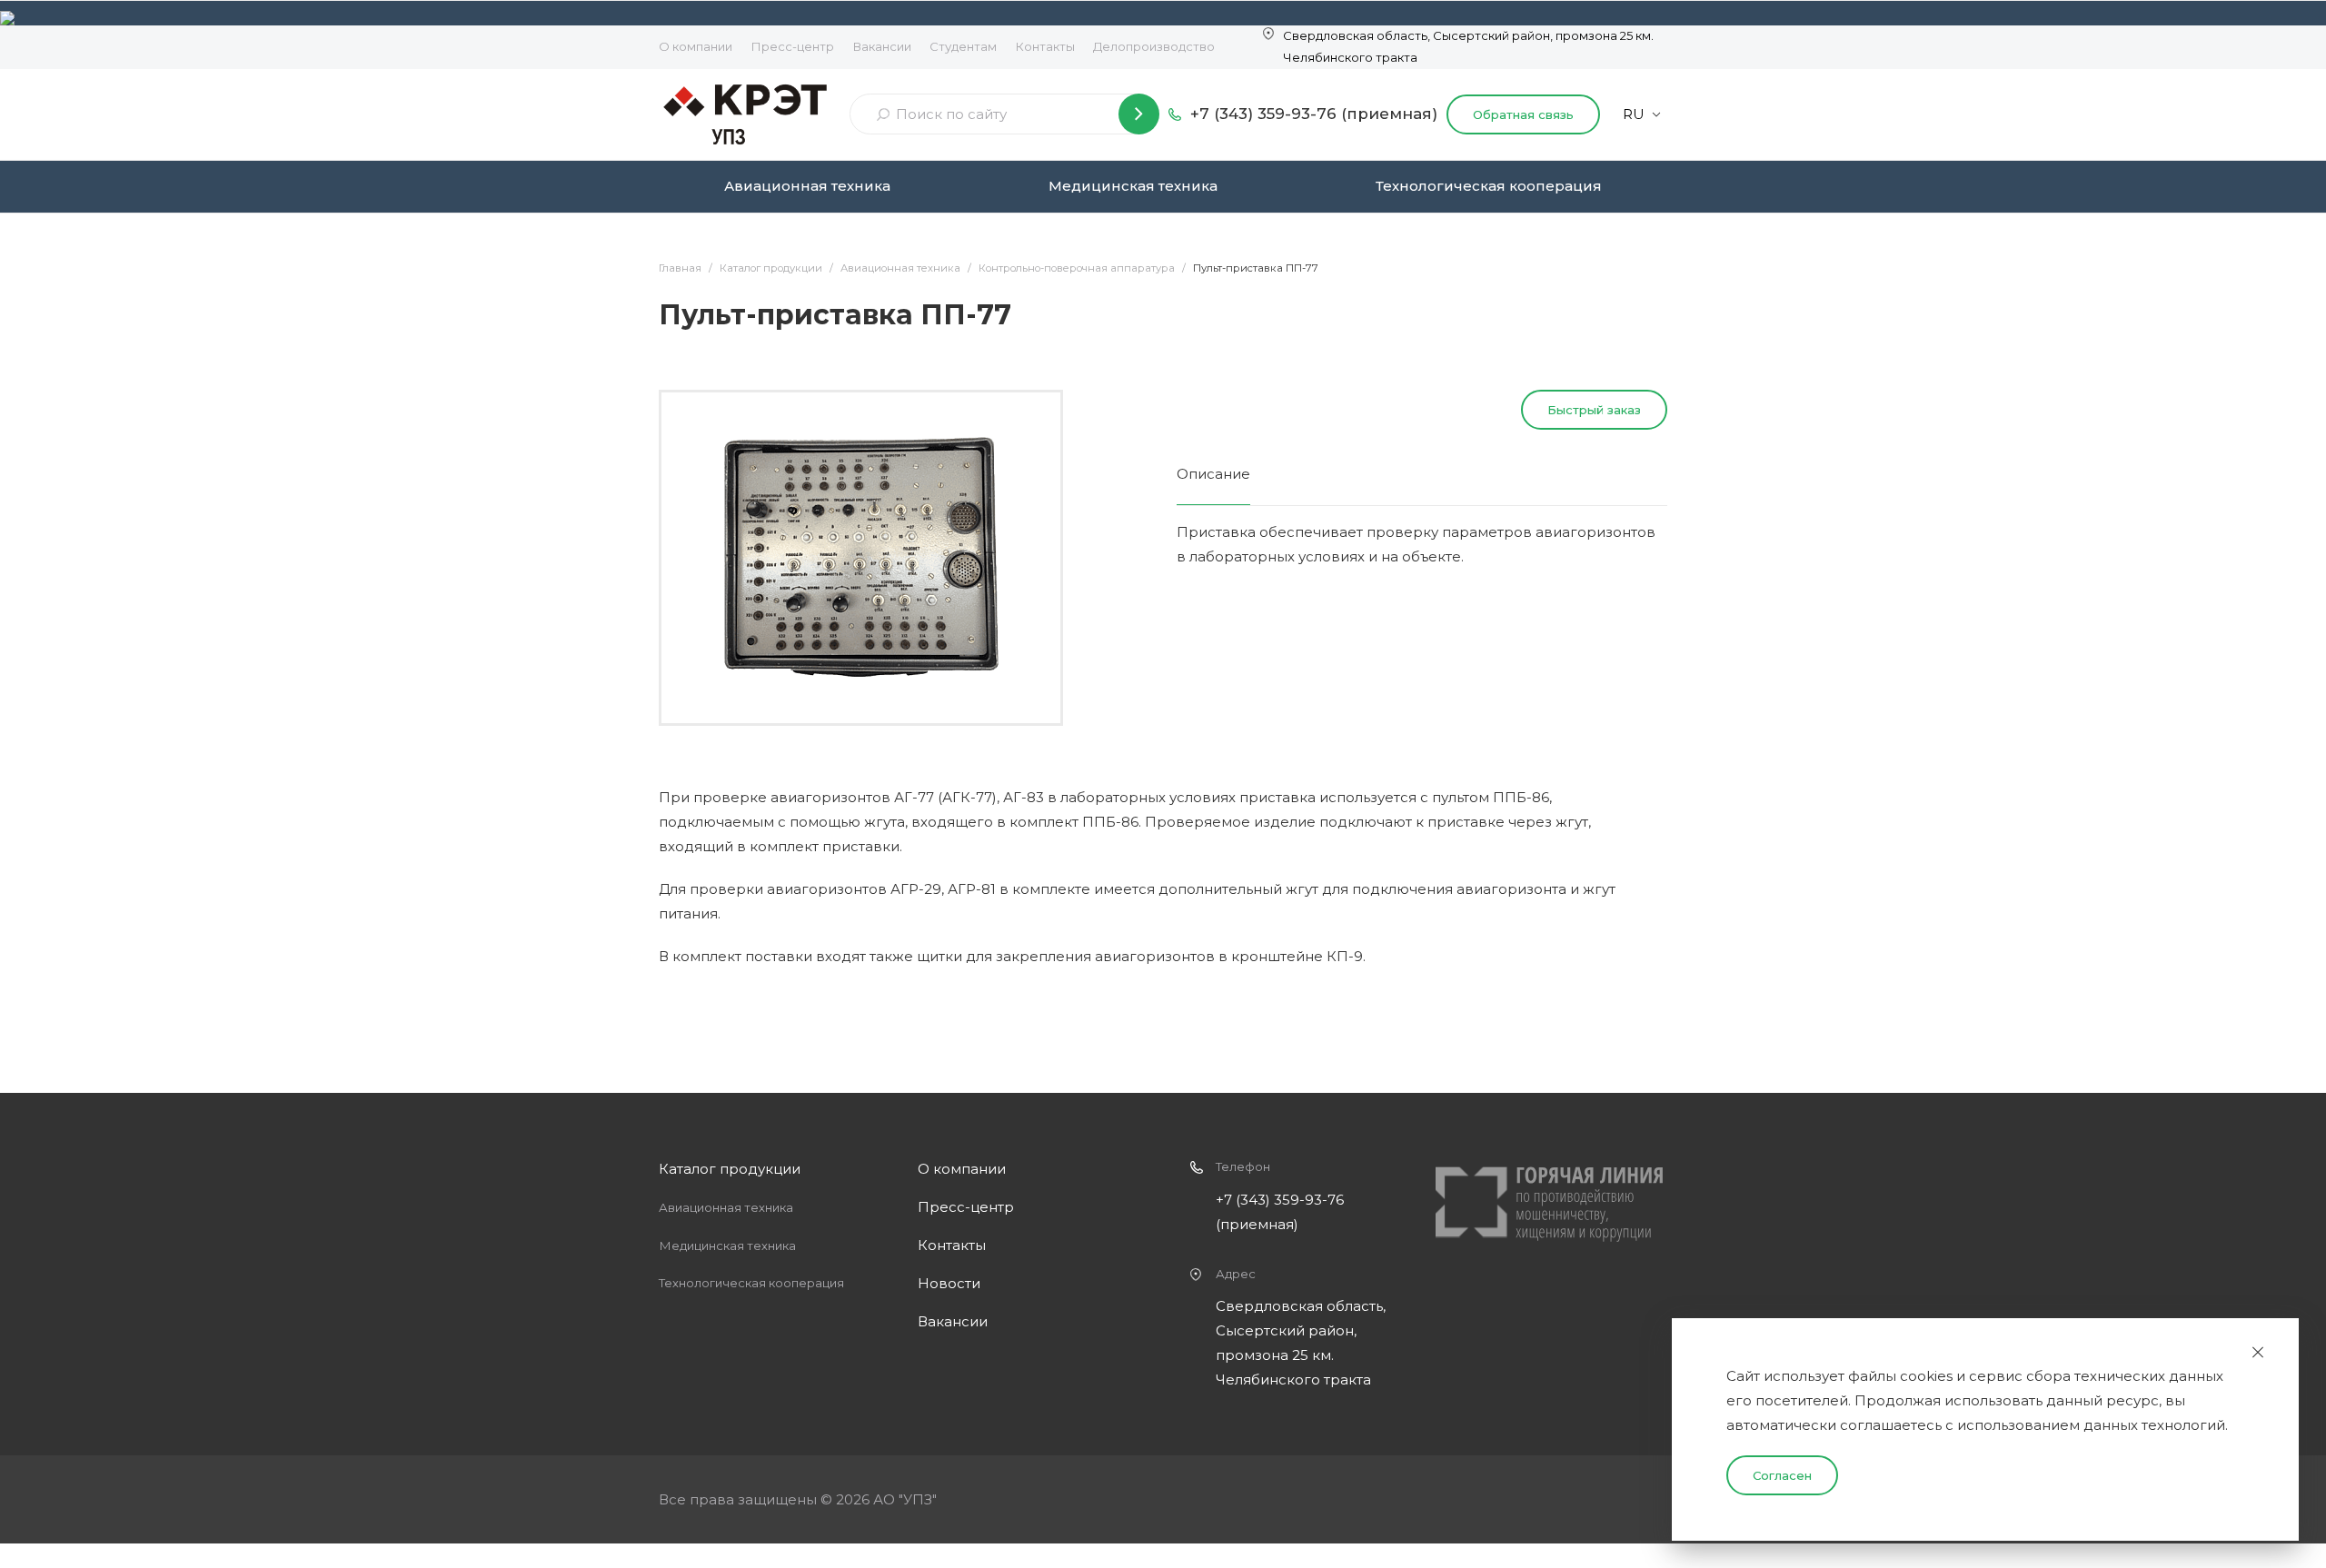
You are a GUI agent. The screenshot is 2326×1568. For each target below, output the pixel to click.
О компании (696, 46)
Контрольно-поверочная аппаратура (1077, 268)
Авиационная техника (807, 186)
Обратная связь (1523, 114)
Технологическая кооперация (1489, 186)
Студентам (963, 46)
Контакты (1045, 46)
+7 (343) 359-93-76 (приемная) (1314, 114)
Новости (949, 1283)
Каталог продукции (771, 268)
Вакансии (882, 46)
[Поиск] (1139, 114)
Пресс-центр (792, 46)
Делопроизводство (1154, 46)
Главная (680, 268)
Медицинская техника (1133, 186)
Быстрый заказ (1594, 410)
